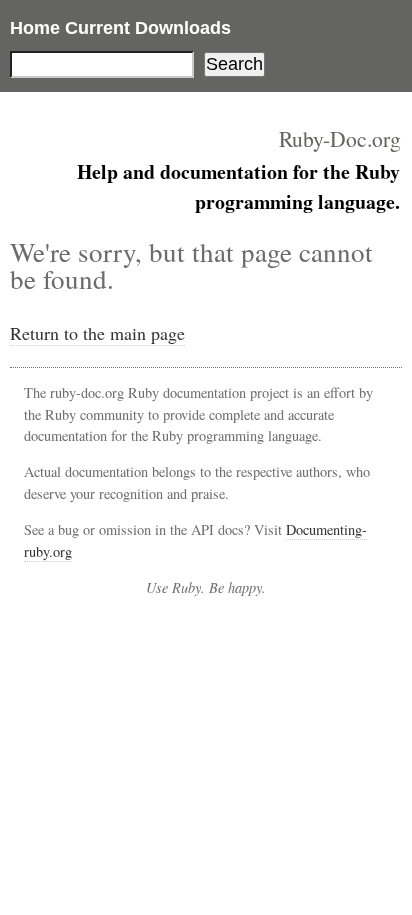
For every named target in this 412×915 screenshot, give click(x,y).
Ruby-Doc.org (340, 138)
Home (35, 28)
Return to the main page (97, 333)
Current (97, 28)
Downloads (183, 28)
